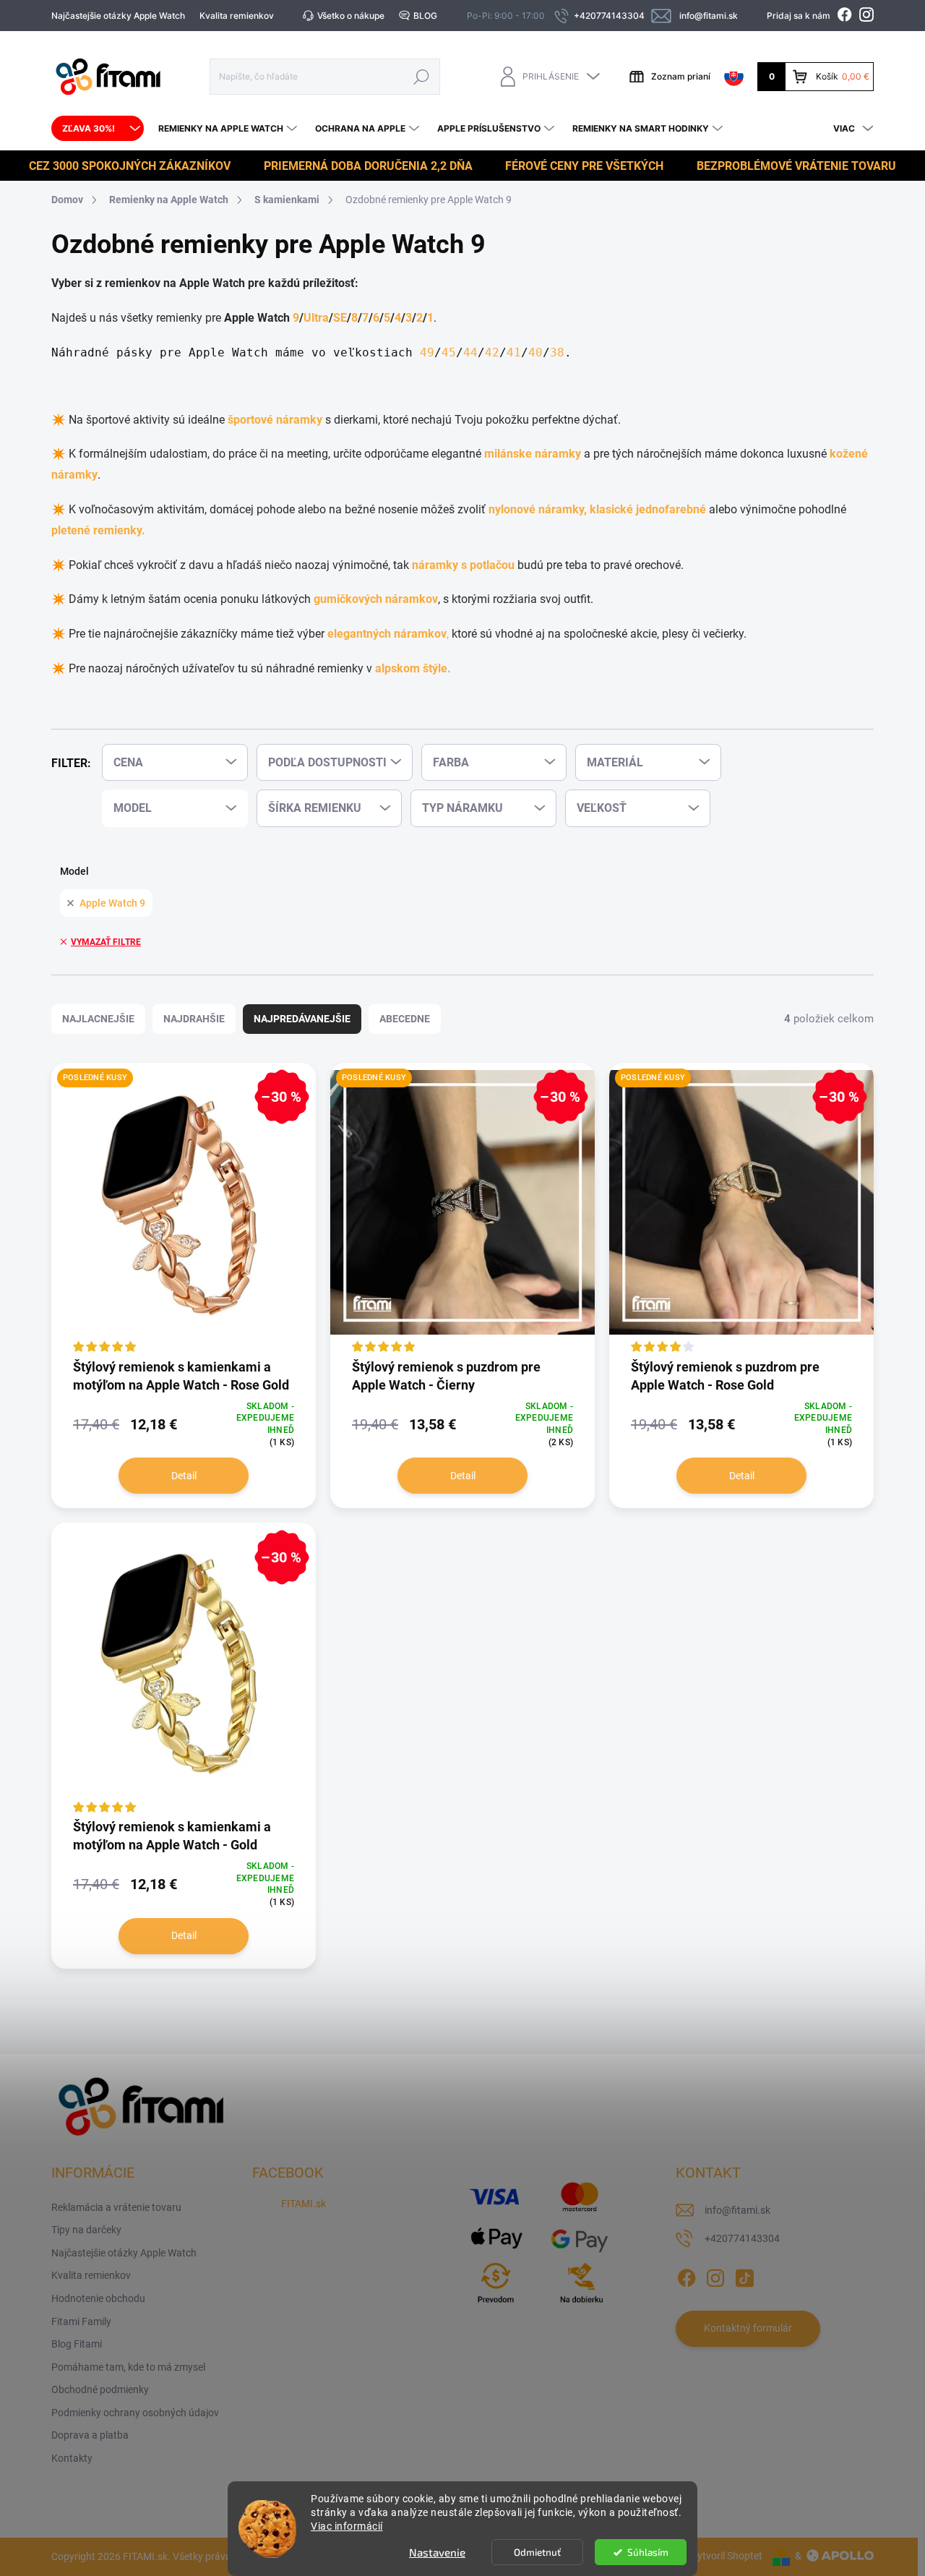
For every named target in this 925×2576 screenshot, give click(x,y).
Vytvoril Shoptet (727, 2556)
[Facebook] (687, 2275)
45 (449, 352)
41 (514, 352)
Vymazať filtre (106, 942)
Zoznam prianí (681, 76)
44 (470, 352)
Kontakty (72, 2458)
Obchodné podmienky (100, 2389)
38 (557, 352)
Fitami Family (81, 2322)
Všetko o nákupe (351, 16)
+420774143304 (742, 2238)
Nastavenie (437, 2552)
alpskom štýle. (413, 668)
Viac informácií (347, 2526)
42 (492, 352)
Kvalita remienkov (237, 16)
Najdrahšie (194, 1019)
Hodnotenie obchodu (98, 2298)
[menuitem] (98, 129)
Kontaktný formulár (748, 2328)
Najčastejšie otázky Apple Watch (118, 16)
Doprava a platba (90, 2435)
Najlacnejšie (98, 1019)
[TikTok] (744, 2275)
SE (340, 318)
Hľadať (421, 76)
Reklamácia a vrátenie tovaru (116, 2207)
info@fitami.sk (737, 2210)
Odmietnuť (537, 2552)
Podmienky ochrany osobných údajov (135, 2413)
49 (427, 352)
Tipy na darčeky (86, 2230)
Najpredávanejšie (302, 1019)
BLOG (425, 16)
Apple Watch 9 (112, 903)
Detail (184, 1476)
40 (535, 352)
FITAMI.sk (304, 2204)
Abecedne (405, 1019)
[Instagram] (715, 2275)
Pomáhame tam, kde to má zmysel (128, 2367)
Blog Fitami (77, 2344)
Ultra (316, 318)
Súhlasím (648, 2552)
